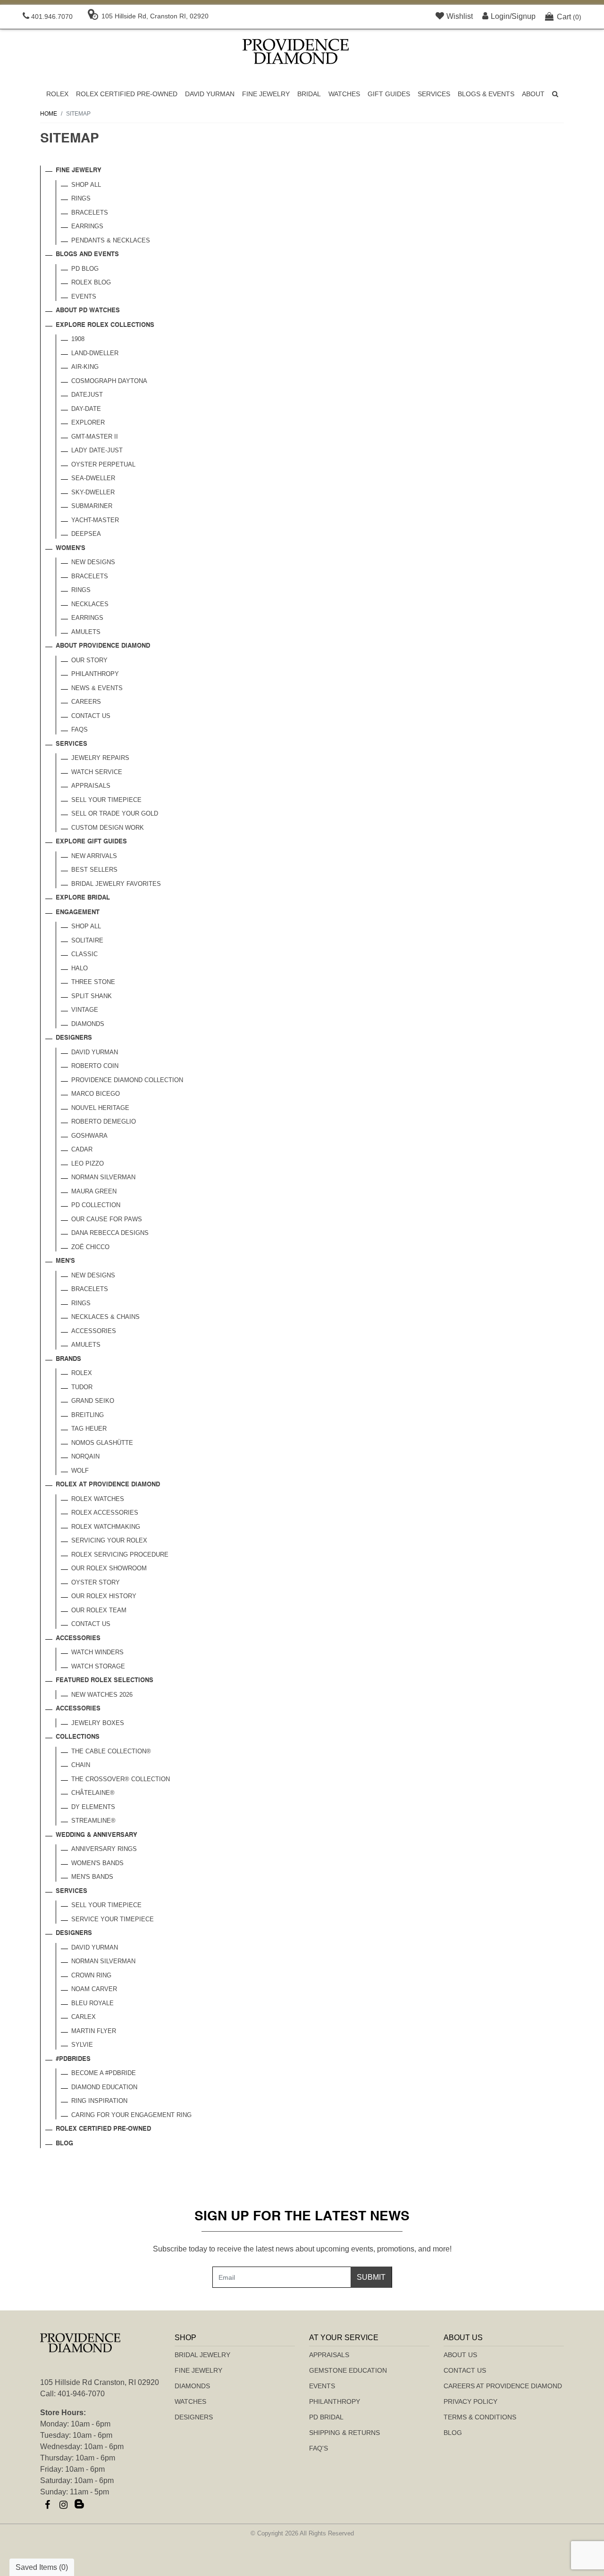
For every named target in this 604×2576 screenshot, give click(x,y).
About (533, 94)
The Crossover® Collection (121, 1779)
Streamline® (93, 1821)
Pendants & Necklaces (111, 240)
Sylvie (82, 2045)
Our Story (89, 660)
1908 (78, 339)
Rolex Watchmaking (106, 1527)
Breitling (88, 1415)
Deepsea (86, 534)
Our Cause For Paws (107, 1219)
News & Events (97, 688)
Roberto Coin (95, 1066)
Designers (74, 1038)
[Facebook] (47, 2505)
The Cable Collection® (111, 1751)
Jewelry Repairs (100, 758)
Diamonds (88, 1024)
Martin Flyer (94, 2031)
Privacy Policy (470, 2401)
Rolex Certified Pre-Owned (127, 94)
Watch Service (97, 772)
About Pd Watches (88, 311)
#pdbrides (73, 2059)
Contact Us (91, 716)
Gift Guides (389, 94)
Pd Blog (85, 269)
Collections (78, 1737)
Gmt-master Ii (95, 437)
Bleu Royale (92, 2003)
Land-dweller (95, 353)
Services (434, 94)
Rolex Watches (98, 1499)
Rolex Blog (91, 282)
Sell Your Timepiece (106, 800)
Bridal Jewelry (202, 2355)
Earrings (87, 226)
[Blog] (79, 2505)
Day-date (86, 409)
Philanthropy (95, 674)
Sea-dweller (93, 478)
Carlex (84, 2017)
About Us (460, 2355)
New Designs (93, 562)
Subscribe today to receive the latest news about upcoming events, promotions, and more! (302, 2249)
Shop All (86, 185)
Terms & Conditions (480, 2417)
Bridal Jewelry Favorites (116, 884)
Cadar (82, 1149)
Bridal (309, 94)
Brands (68, 1359)
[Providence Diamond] (296, 51)
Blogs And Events (87, 254)
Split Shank (92, 996)
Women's (71, 548)
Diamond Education (104, 2087)
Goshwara (89, 1136)
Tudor (82, 1387)
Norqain (85, 1456)
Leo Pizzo (88, 1163)
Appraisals (91, 786)
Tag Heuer (89, 1429)
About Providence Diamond (103, 646)
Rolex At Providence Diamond (108, 1485)
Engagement (78, 913)
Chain (81, 1765)
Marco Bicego (96, 1094)
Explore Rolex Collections (105, 325)
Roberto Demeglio (104, 1121)
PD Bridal (326, 2417)
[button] (555, 94)
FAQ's (319, 2448)
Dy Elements (93, 1807)
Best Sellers (94, 870)
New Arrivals (94, 856)
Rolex (57, 94)
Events (84, 296)
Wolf (80, 1471)
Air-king (85, 367)
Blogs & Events (486, 94)
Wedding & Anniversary (96, 1835)
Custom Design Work (108, 828)
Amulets (86, 632)
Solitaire (87, 940)
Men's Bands (92, 1877)
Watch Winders (97, 1652)
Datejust (87, 395)
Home (49, 114)
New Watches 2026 (102, 1695)
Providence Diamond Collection (127, 1080)
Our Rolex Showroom (109, 1568)
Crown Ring (91, 1975)
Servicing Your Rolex (109, 1540)
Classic (84, 954)
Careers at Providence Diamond (503, 2386)
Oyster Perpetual (103, 464)
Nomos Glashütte (102, 1443)
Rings (81, 198)
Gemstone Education (348, 2370)
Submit (371, 2277)
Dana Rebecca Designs (110, 1233)
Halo (80, 968)
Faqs (80, 729)
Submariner (92, 506)
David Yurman (210, 94)
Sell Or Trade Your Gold (115, 813)
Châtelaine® (93, 1793)
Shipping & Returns (344, 2433)
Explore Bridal (83, 898)
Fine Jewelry (266, 94)
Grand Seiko (93, 1401)
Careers (86, 702)
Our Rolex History (104, 1596)
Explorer (88, 422)
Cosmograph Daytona (109, 381)
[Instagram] (63, 2505)
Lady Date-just (97, 450)
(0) (569, 17)
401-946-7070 (81, 2394)
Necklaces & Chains (105, 1317)
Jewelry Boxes (98, 1723)
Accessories (94, 1331)
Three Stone (93, 982)
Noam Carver (94, 1989)
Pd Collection (96, 1205)
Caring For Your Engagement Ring (131, 2115)
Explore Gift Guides (91, 842)
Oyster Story (96, 1582)
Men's (65, 1261)
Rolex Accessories (105, 1513)
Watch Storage (98, 1666)
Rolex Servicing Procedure (120, 1555)
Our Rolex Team (99, 1610)
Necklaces (90, 604)
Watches (344, 94)
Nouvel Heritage (100, 1108)
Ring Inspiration (99, 2101)
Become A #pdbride (104, 2073)
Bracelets (90, 213)
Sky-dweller (93, 492)
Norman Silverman (103, 1177)
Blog (64, 2144)
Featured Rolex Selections (105, 1680)
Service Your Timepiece (113, 1919)
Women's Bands (97, 1863)
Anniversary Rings (104, 1849)
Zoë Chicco (90, 1247)
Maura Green (94, 1191)
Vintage (85, 1010)
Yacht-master (95, 520)
